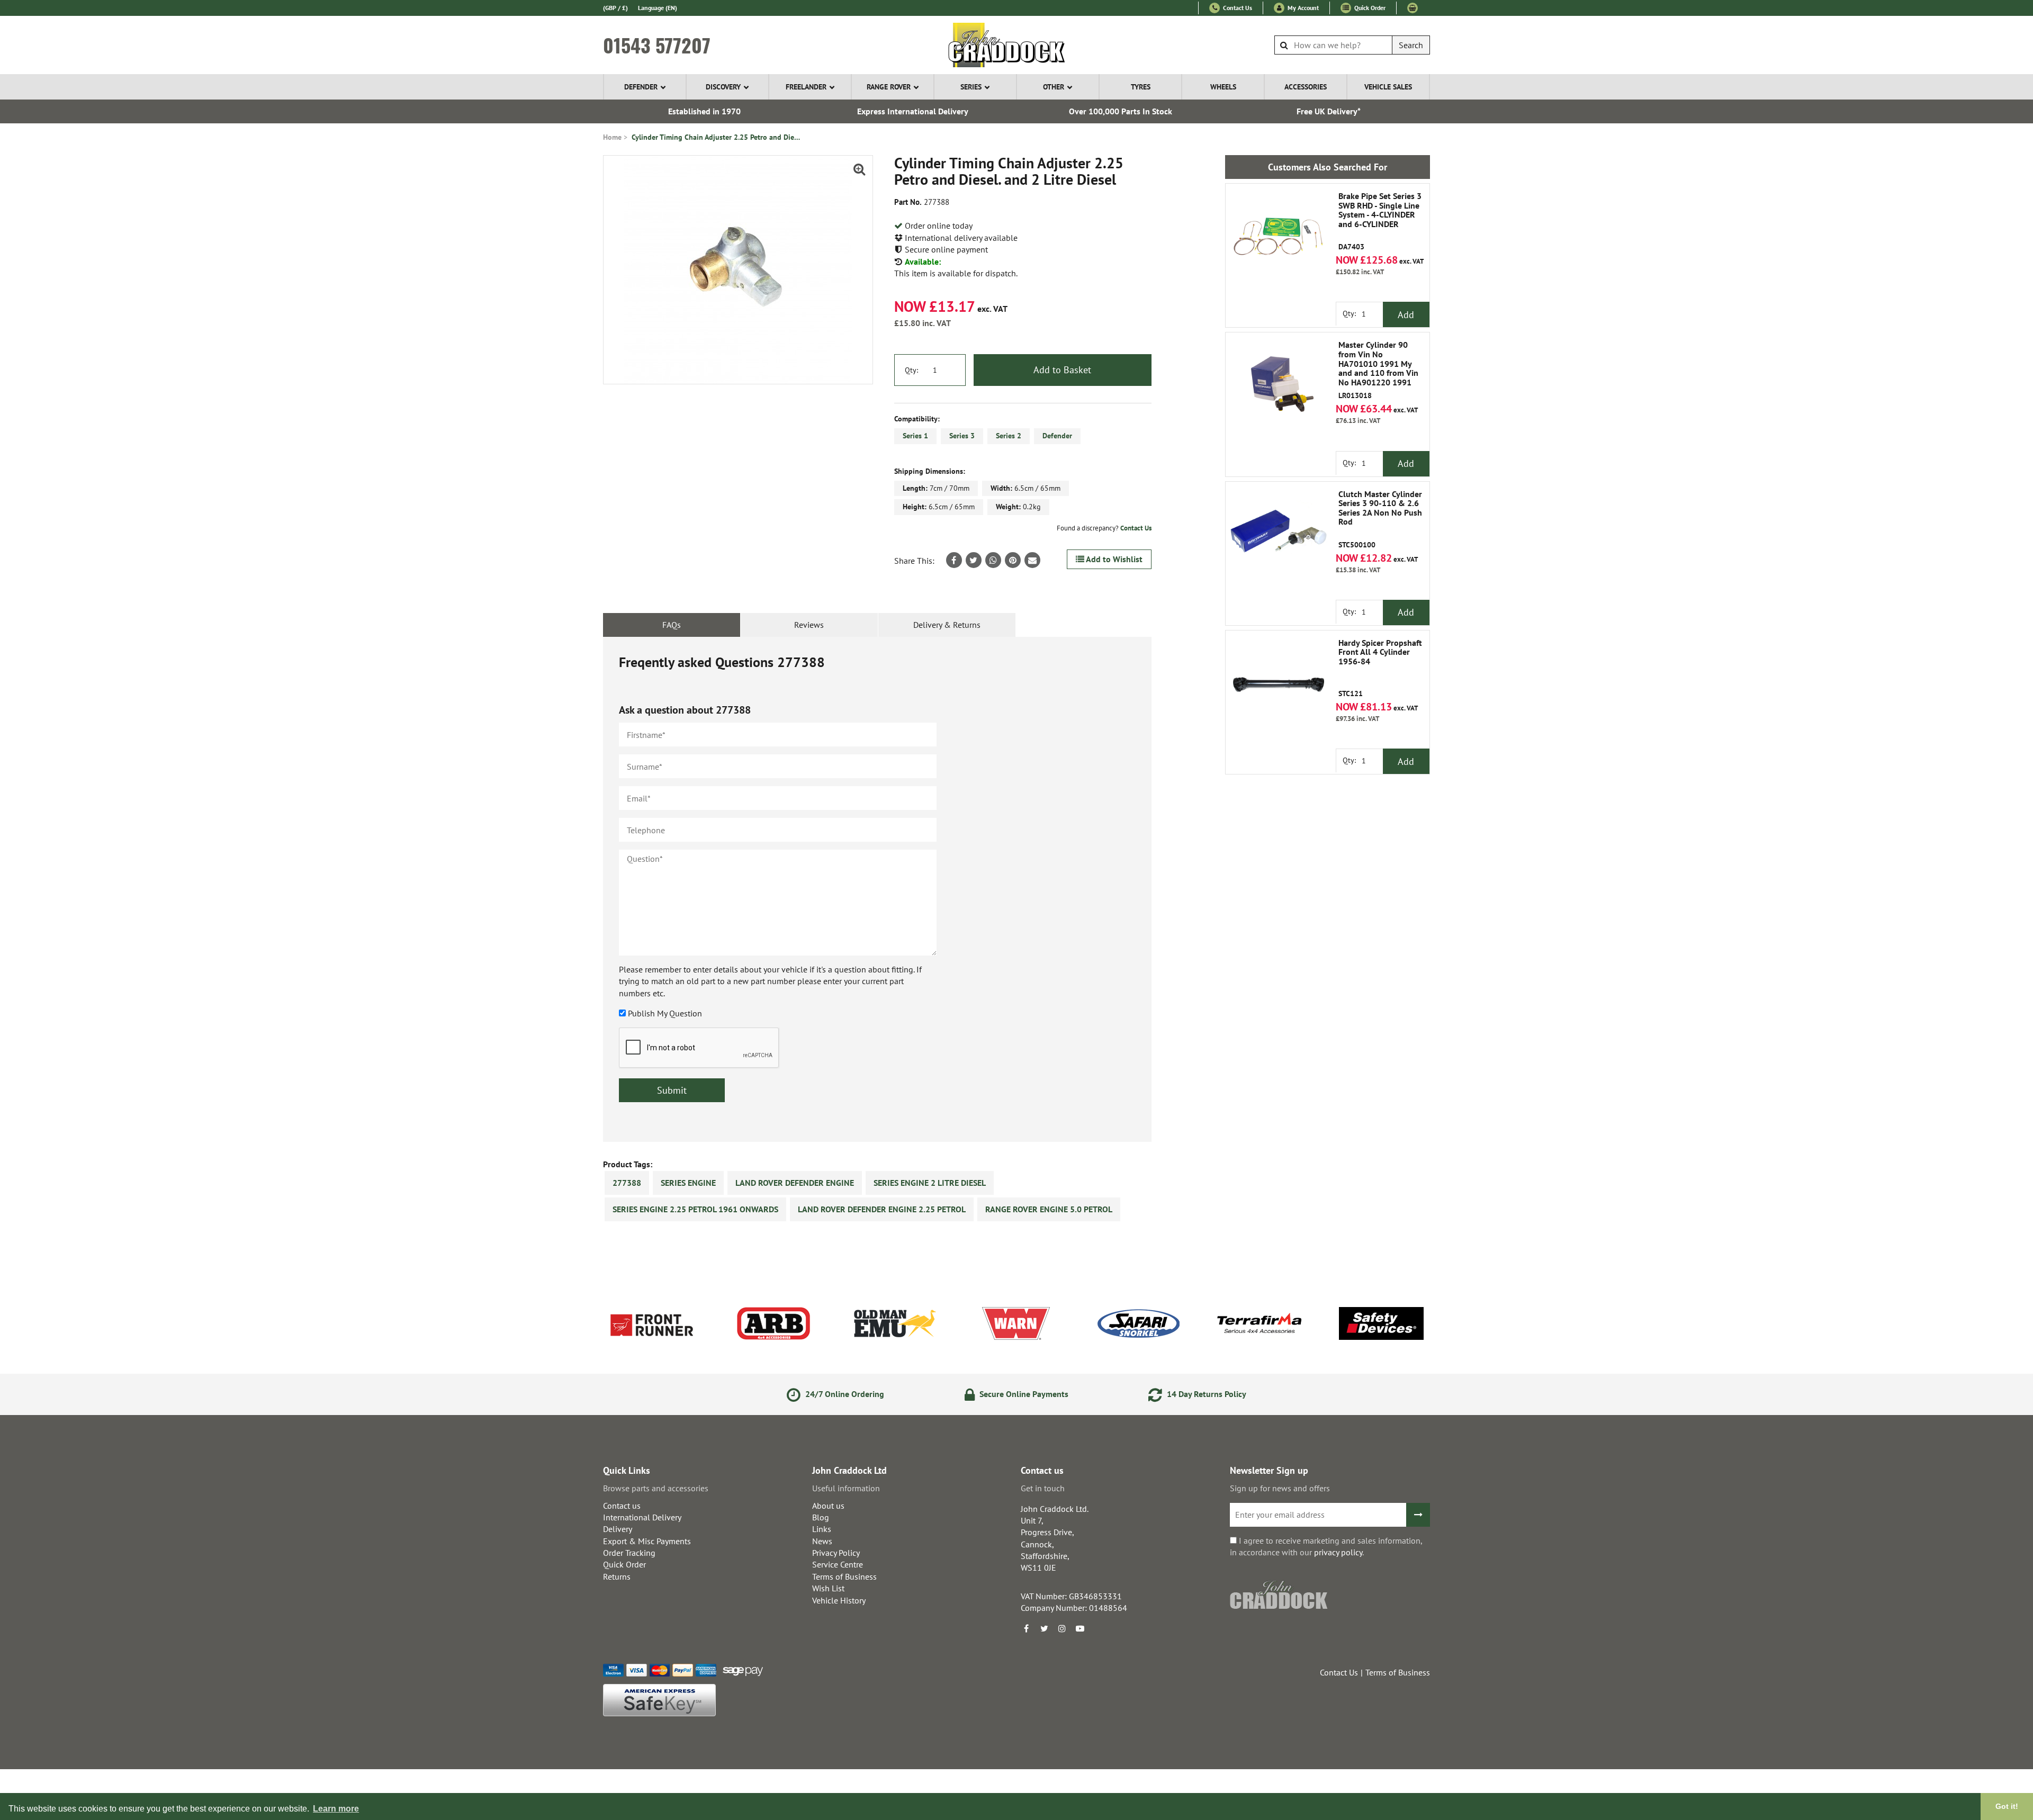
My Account (1302, 8)
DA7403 (1380, 222)
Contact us (622, 1506)
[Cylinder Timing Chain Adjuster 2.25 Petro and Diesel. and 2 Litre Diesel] (738, 270)
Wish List (828, 1588)
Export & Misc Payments (647, 1541)
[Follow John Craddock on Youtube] (1080, 1628)
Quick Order (1369, 8)
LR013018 (1378, 370)
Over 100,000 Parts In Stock (1121, 111)
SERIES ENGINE (688, 1183)
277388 (627, 1183)
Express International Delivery (913, 111)
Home (612, 137)
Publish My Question (665, 1013)
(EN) (658, 8)
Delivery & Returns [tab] (947, 625)
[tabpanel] (877, 889)
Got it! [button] (2007, 1806)
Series (971, 87)
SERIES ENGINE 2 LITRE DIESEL (930, 1183)
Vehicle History (839, 1600)
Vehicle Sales (1388, 87)
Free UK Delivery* (1329, 111)
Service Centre (838, 1564)
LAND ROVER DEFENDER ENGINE (795, 1183)
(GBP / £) (615, 8)
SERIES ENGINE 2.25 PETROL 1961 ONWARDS (695, 1209)
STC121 (1380, 668)
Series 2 (1009, 436)
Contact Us (1237, 8)
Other (1054, 87)
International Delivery (642, 1517)
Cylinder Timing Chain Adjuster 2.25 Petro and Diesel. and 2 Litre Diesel (716, 137)
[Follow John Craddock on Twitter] (1044, 1628)
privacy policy (1338, 1552)
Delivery (618, 1529)
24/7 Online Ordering (844, 1394)
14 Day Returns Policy (1206, 1394)
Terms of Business (844, 1576)
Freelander (806, 87)
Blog (821, 1517)
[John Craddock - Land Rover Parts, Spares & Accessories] (1017, 45)
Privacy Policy (836, 1553)
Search (1411, 45)
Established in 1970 (704, 111)
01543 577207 (657, 45)
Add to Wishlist (1113, 559)
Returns (617, 1576)
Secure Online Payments (1023, 1394)
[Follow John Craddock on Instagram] (1062, 1628)
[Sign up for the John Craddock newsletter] (1418, 1515)
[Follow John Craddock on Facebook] (1026, 1628)
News (822, 1541)
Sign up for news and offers (1280, 1488)
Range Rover (889, 87)
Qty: (911, 370)
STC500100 (1380, 520)
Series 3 (962, 436)
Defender (641, 87)
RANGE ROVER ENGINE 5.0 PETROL (1049, 1209)
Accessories (1306, 87)
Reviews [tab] (809, 625)
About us (828, 1506)
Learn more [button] (336, 1809)
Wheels (1223, 87)
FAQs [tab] (672, 625)
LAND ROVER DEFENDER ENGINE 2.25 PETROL (882, 1209)
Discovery (723, 87)
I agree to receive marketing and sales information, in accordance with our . (1326, 1546)
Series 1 (915, 436)
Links (822, 1529)
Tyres (1141, 87)
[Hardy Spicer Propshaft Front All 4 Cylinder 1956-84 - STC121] (1279, 683)
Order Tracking (629, 1553)
